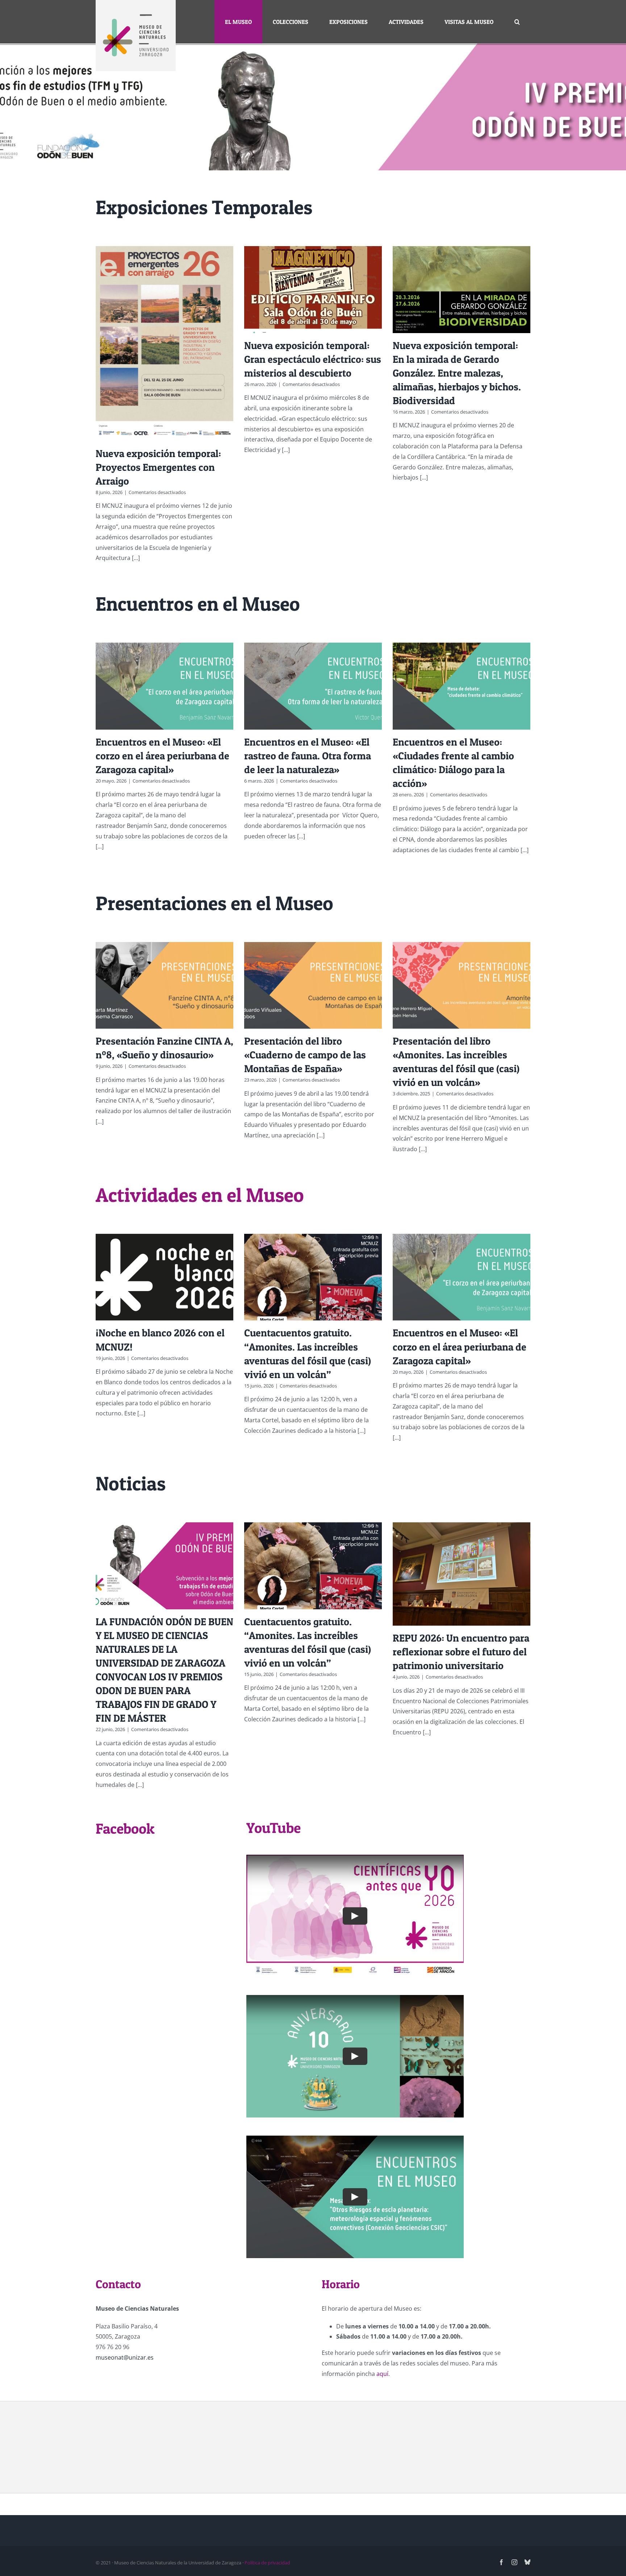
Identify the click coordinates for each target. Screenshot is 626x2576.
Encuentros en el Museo (198, 604)
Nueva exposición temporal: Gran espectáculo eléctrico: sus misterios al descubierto (313, 359)
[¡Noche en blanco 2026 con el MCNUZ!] (164, 1277)
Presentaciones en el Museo (214, 903)
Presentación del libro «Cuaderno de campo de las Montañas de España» (305, 1055)
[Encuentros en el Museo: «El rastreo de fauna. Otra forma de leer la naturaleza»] (313, 686)
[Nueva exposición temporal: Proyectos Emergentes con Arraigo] (164, 343)
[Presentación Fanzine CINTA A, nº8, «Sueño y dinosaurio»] (164, 985)
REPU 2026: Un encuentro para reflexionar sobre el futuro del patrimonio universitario (461, 1652)
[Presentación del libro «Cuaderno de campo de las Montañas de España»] (313, 985)
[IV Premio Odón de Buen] (313, 107)
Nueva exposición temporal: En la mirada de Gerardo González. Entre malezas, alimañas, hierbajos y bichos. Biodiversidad (457, 373)
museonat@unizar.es (125, 2357)
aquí (382, 2374)
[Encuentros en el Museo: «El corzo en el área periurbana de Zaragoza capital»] (164, 686)
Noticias (131, 1483)
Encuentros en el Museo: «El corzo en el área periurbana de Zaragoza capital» (162, 756)
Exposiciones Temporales (204, 207)
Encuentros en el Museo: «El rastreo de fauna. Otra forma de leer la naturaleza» (308, 756)
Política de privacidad (267, 2563)
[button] (517, 22)
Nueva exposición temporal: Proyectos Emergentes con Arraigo (158, 467)
